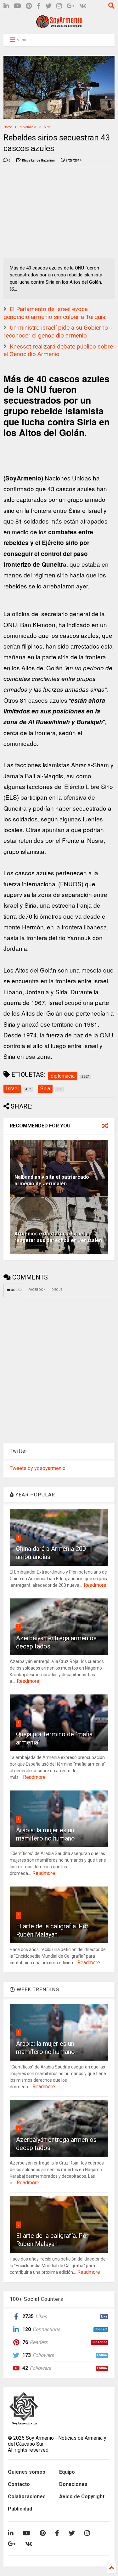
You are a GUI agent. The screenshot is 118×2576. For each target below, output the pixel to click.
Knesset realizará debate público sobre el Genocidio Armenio (58, 350)
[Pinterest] (29, 6)
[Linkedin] (6, 6)
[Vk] (83, 6)
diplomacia (28, 127)
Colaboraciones (27, 2497)
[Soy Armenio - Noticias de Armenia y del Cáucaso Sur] (59, 26)
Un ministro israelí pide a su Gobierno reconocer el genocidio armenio (56, 332)
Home (8, 127)
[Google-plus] (71, 6)
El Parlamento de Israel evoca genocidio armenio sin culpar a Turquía (54, 313)
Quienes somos (27, 2472)
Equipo (67, 2472)
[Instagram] (59, 6)
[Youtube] (17, 6)
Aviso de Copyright (82, 2497)
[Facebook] (39, 6)
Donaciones (73, 2484)
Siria (47, 127)
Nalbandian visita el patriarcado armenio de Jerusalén (52, 1180)
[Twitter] (48, 6)
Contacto (19, 2484)
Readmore (95, 1585)
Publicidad (20, 2509)
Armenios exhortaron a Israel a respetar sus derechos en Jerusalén (58, 1237)
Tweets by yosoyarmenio (38, 1468)
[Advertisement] (51, 211)
